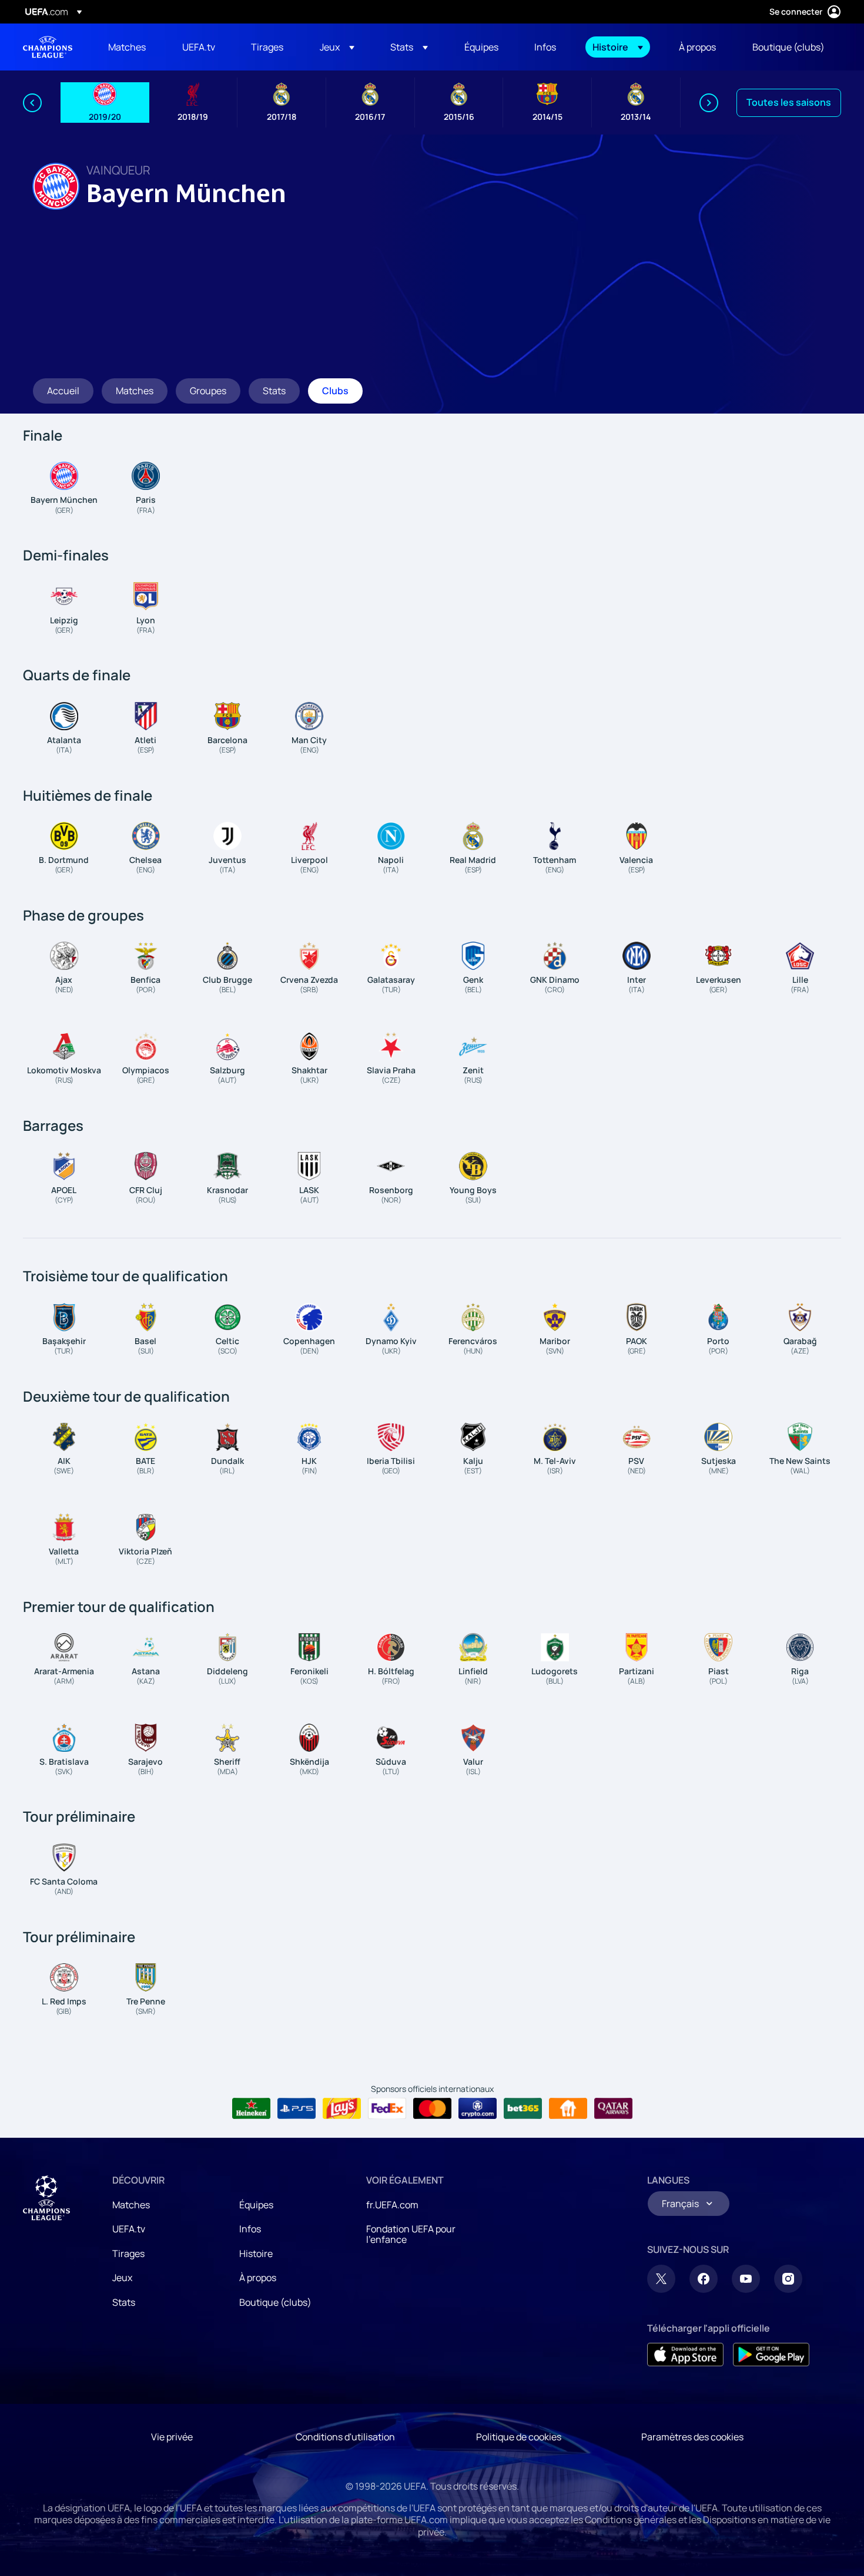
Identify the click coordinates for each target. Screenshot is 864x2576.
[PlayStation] (297, 2108)
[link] (127, 47)
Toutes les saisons (789, 102)
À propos (258, 2278)
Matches (131, 2205)
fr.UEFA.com (392, 2205)
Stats (124, 2302)
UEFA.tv (129, 2229)
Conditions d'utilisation (345, 2437)
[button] (337, 47)
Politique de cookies (519, 2437)
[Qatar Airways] (613, 2108)
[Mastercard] (432, 2108)
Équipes (256, 2205)
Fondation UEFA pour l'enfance (411, 2234)
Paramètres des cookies (692, 2437)
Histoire (256, 2253)
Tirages (128, 2253)
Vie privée (172, 2437)
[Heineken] (251, 2108)
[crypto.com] (478, 2108)
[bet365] (523, 2108)
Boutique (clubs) (275, 2302)
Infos (250, 2229)
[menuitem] (130, 47)
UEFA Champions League (48, 47)
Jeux (122, 2278)
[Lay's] (342, 2108)
